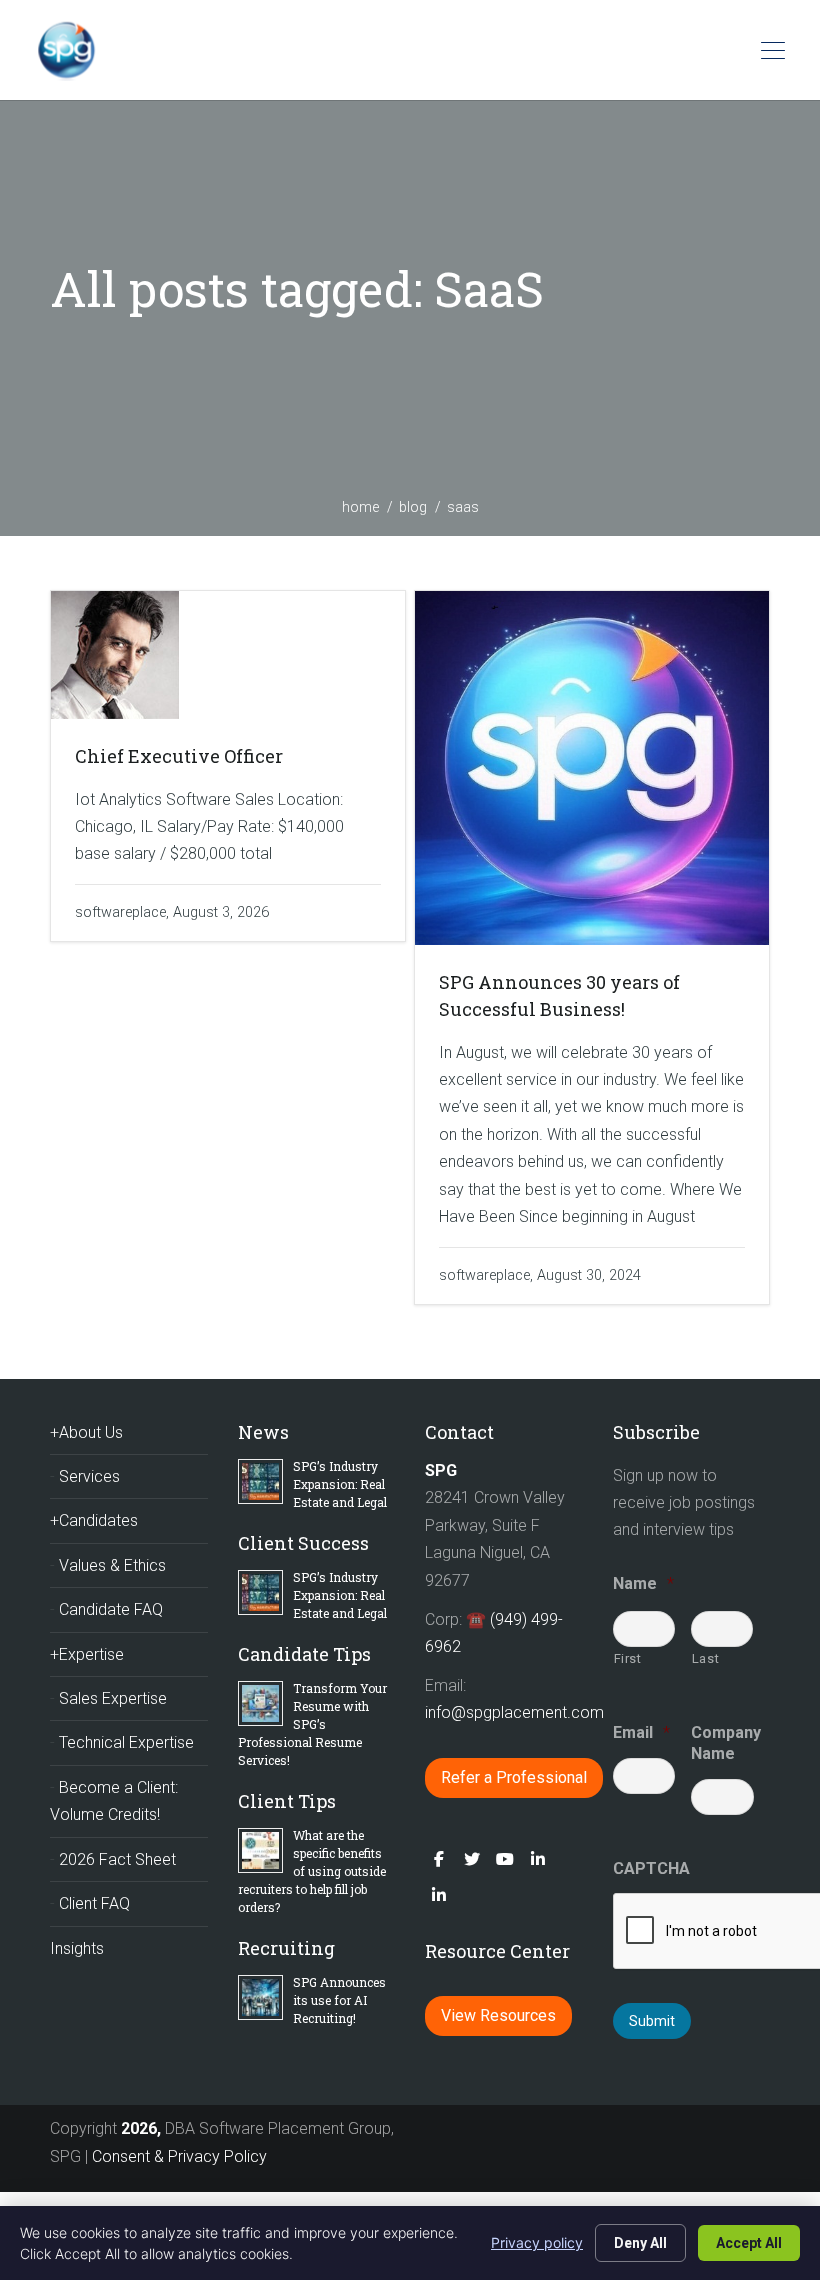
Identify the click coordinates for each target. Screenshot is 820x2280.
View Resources (498, 2015)
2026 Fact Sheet (117, 1859)
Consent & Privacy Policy (179, 2156)
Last (706, 1658)
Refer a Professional (514, 1777)
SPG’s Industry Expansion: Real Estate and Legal (340, 1484)
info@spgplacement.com (516, 1712)
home (360, 507)
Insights (77, 1948)
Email (641, 1732)
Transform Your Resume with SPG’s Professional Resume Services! (312, 1724)
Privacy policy (537, 2242)
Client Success (303, 1543)
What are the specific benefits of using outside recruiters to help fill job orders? (312, 1871)
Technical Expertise (126, 1742)
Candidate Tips (304, 1654)
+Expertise (87, 1654)
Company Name (722, 1743)
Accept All (749, 2243)
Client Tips (287, 1801)
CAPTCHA (651, 1868)
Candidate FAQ (111, 1609)
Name (643, 1583)
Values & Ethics (112, 1565)
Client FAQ (94, 1903)
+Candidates (94, 1520)
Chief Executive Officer (179, 756)
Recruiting (286, 1948)
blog (413, 507)
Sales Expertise (113, 1698)
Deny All (640, 2243)
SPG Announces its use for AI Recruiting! (339, 2000)
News (263, 1432)
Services (89, 1476)
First (628, 1658)
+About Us (86, 1432)
